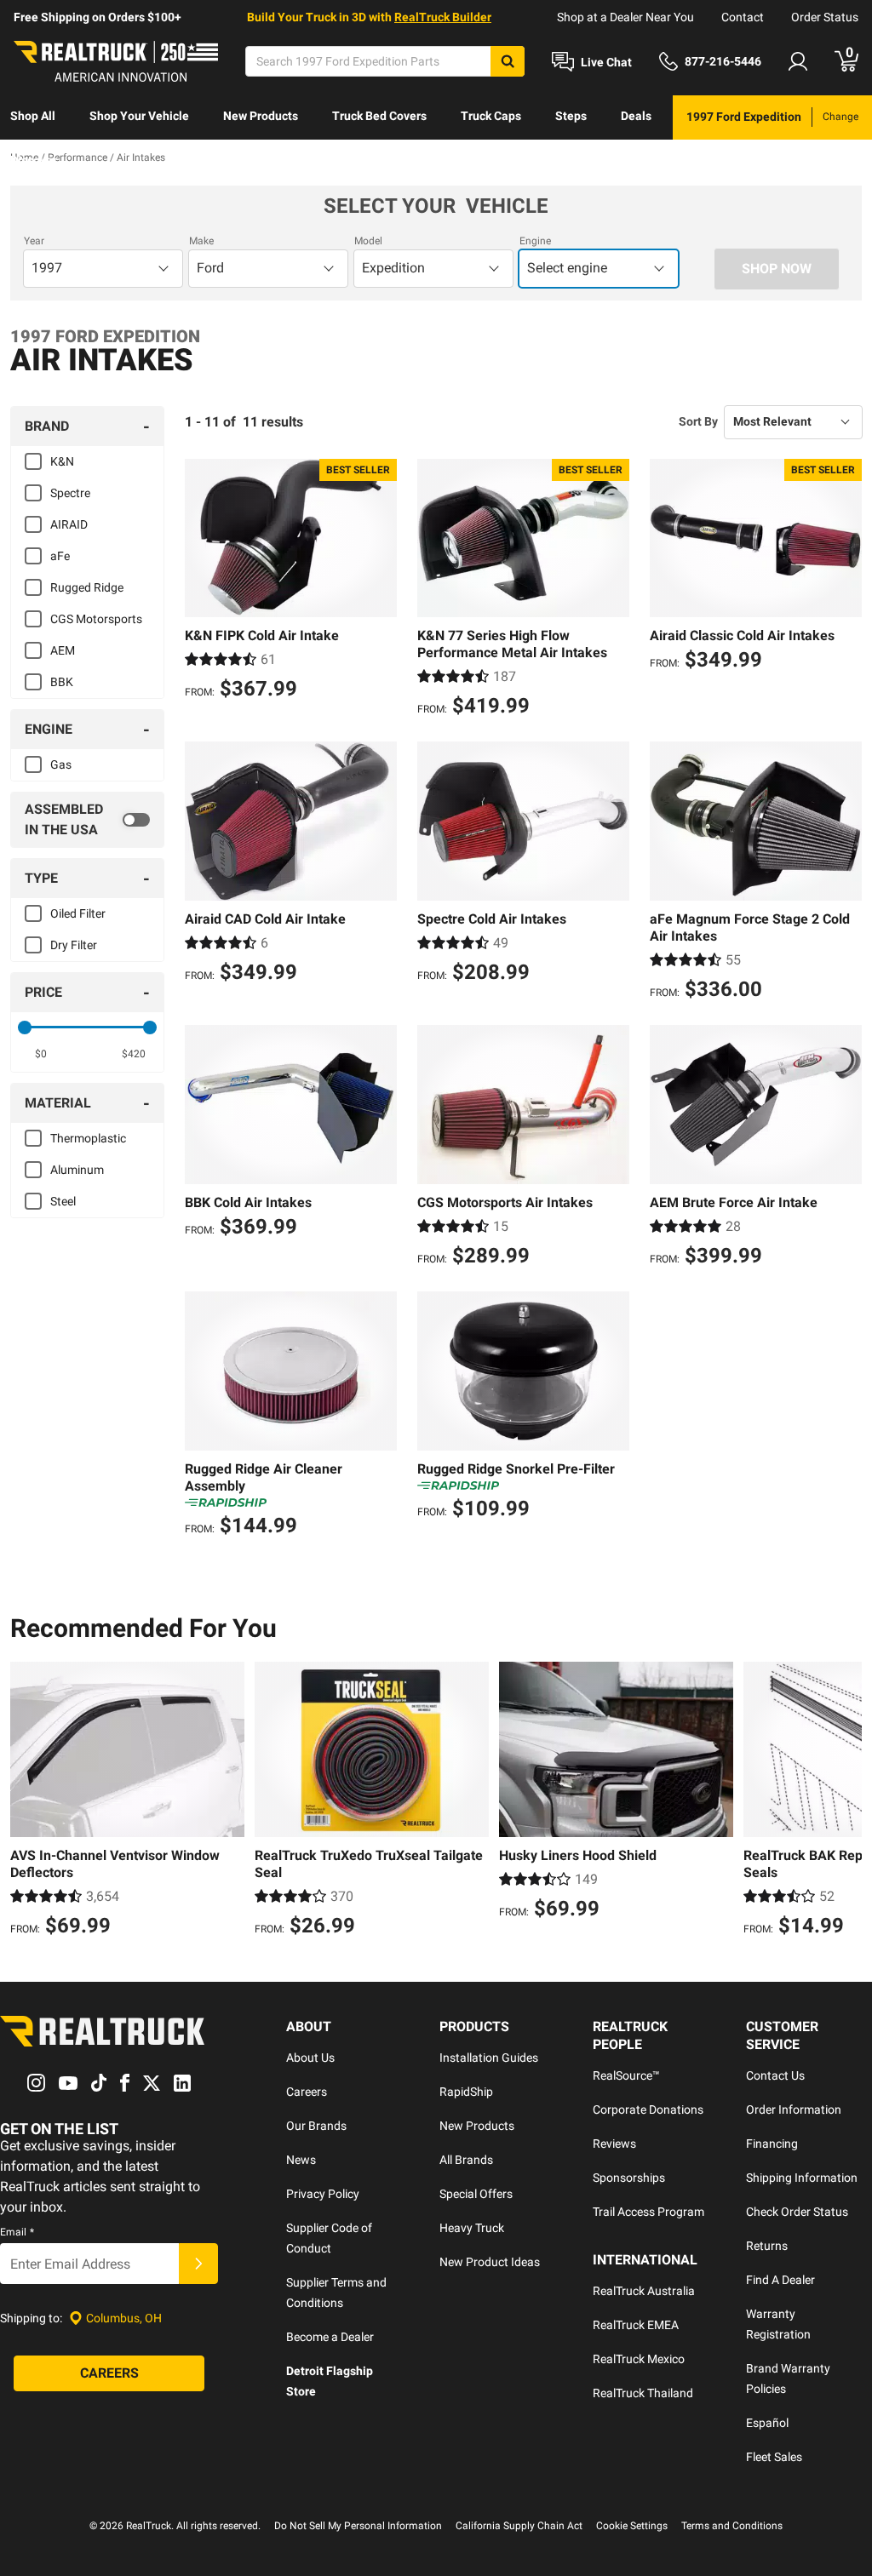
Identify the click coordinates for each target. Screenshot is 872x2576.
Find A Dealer (780, 2280)
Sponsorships (629, 2178)
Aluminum (77, 1170)
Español (767, 2423)
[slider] (25, 1028)
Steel (63, 1201)
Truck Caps (491, 116)
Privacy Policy (323, 2194)
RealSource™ (626, 2075)
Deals (636, 116)
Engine (535, 241)
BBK (62, 682)
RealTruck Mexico (639, 2359)
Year (34, 241)
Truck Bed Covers (379, 116)
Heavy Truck (472, 2228)
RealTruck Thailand (643, 2393)
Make (201, 241)
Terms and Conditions (732, 2526)
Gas (61, 764)
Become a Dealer (330, 2337)
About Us (310, 2058)
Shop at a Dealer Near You (625, 17)
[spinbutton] (41, 1054)
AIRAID (69, 524)
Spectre (70, 493)
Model (368, 241)
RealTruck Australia (644, 2291)
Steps (571, 116)
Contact (743, 17)
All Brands (466, 2160)
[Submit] (198, 2264)
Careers (307, 2092)
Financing (772, 2144)
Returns (767, 2246)
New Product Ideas (490, 2262)
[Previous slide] (27, 1801)
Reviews (614, 2144)
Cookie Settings (632, 2526)
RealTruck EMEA (636, 2325)
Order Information (794, 2109)
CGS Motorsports (96, 619)
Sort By (698, 421)
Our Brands (316, 2126)
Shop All (33, 116)
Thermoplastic (88, 1138)
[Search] (508, 61)
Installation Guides (489, 2058)
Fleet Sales (774, 2457)
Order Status (825, 17)
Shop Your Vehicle (139, 116)
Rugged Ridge (87, 587)
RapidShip (466, 2092)
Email (17, 2232)
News (301, 2160)
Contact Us (775, 2075)
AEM (63, 650)
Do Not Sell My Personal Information (358, 2526)
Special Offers (476, 2194)
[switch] (87, 820)
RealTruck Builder (443, 17)
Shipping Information (802, 2178)
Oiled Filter (78, 913)
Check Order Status (797, 2212)
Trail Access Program (648, 2212)
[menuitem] (33, 117)
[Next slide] (845, 1801)
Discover (34, 160)
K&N (62, 461)
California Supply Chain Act (519, 2526)
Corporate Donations (648, 2109)
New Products (261, 116)
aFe (60, 556)
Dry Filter (74, 945)
